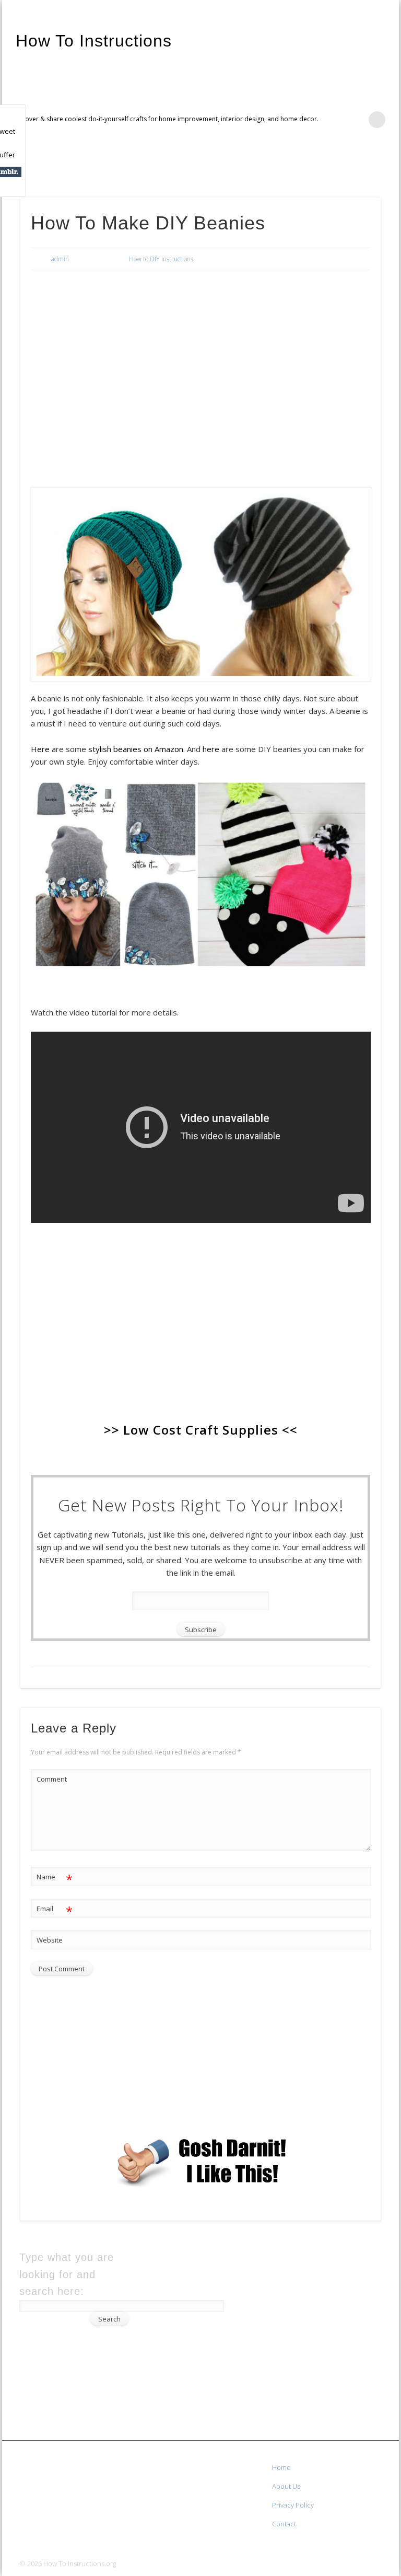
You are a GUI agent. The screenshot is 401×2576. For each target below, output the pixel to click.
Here (41, 749)
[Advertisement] (201, 356)
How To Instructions (94, 41)
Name (55, 1878)
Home (281, 2467)
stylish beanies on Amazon (136, 749)
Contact (284, 2524)
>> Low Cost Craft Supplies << (201, 1430)
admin (60, 259)
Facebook (345, 168)
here (212, 749)
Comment (52, 1779)
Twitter (366, 168)
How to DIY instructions (161, 259)
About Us (286, 2486)
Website (50, 1940)
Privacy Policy (293, 2505)
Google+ (387, 168)
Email (55, 1910)
